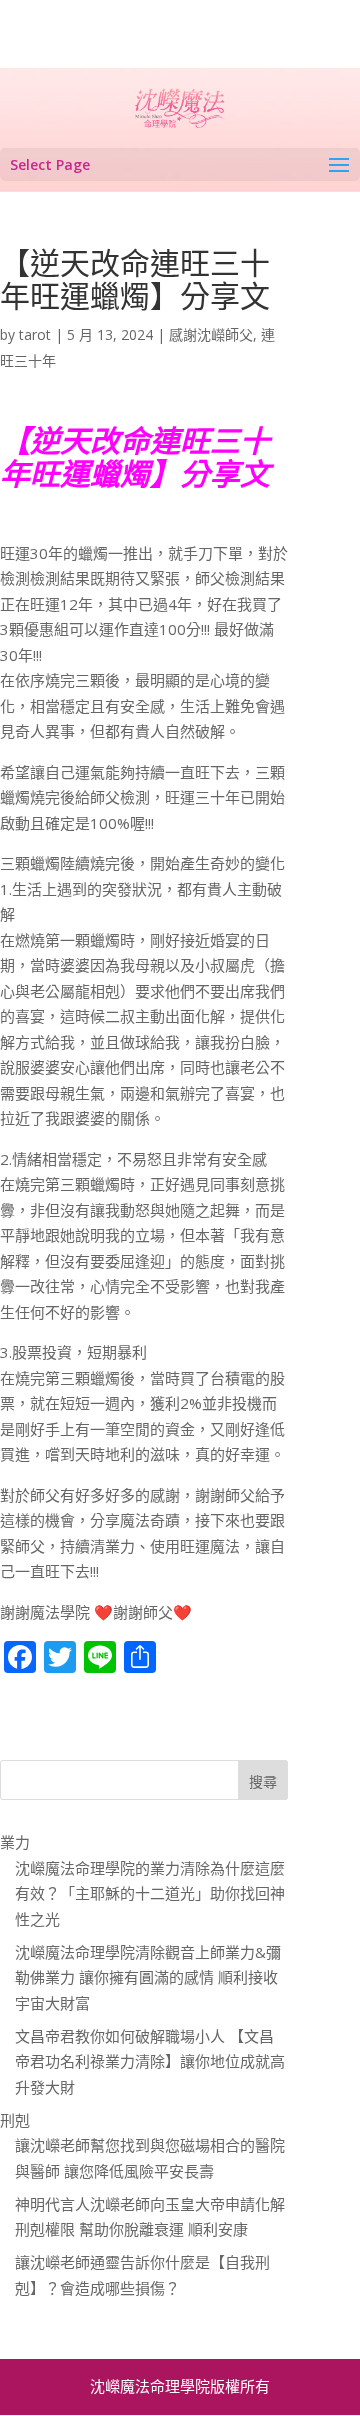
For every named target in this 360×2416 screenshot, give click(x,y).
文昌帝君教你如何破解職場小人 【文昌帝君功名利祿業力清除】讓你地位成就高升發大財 (150, 2061)
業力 (15, 1842)
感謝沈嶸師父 (211, 334)
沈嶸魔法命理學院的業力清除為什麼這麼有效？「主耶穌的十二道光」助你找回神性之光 (150, 1893)
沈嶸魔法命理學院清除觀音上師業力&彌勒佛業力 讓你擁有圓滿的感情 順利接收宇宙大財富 (148, 1977)
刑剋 (15, 2120)
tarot (35, 334)
